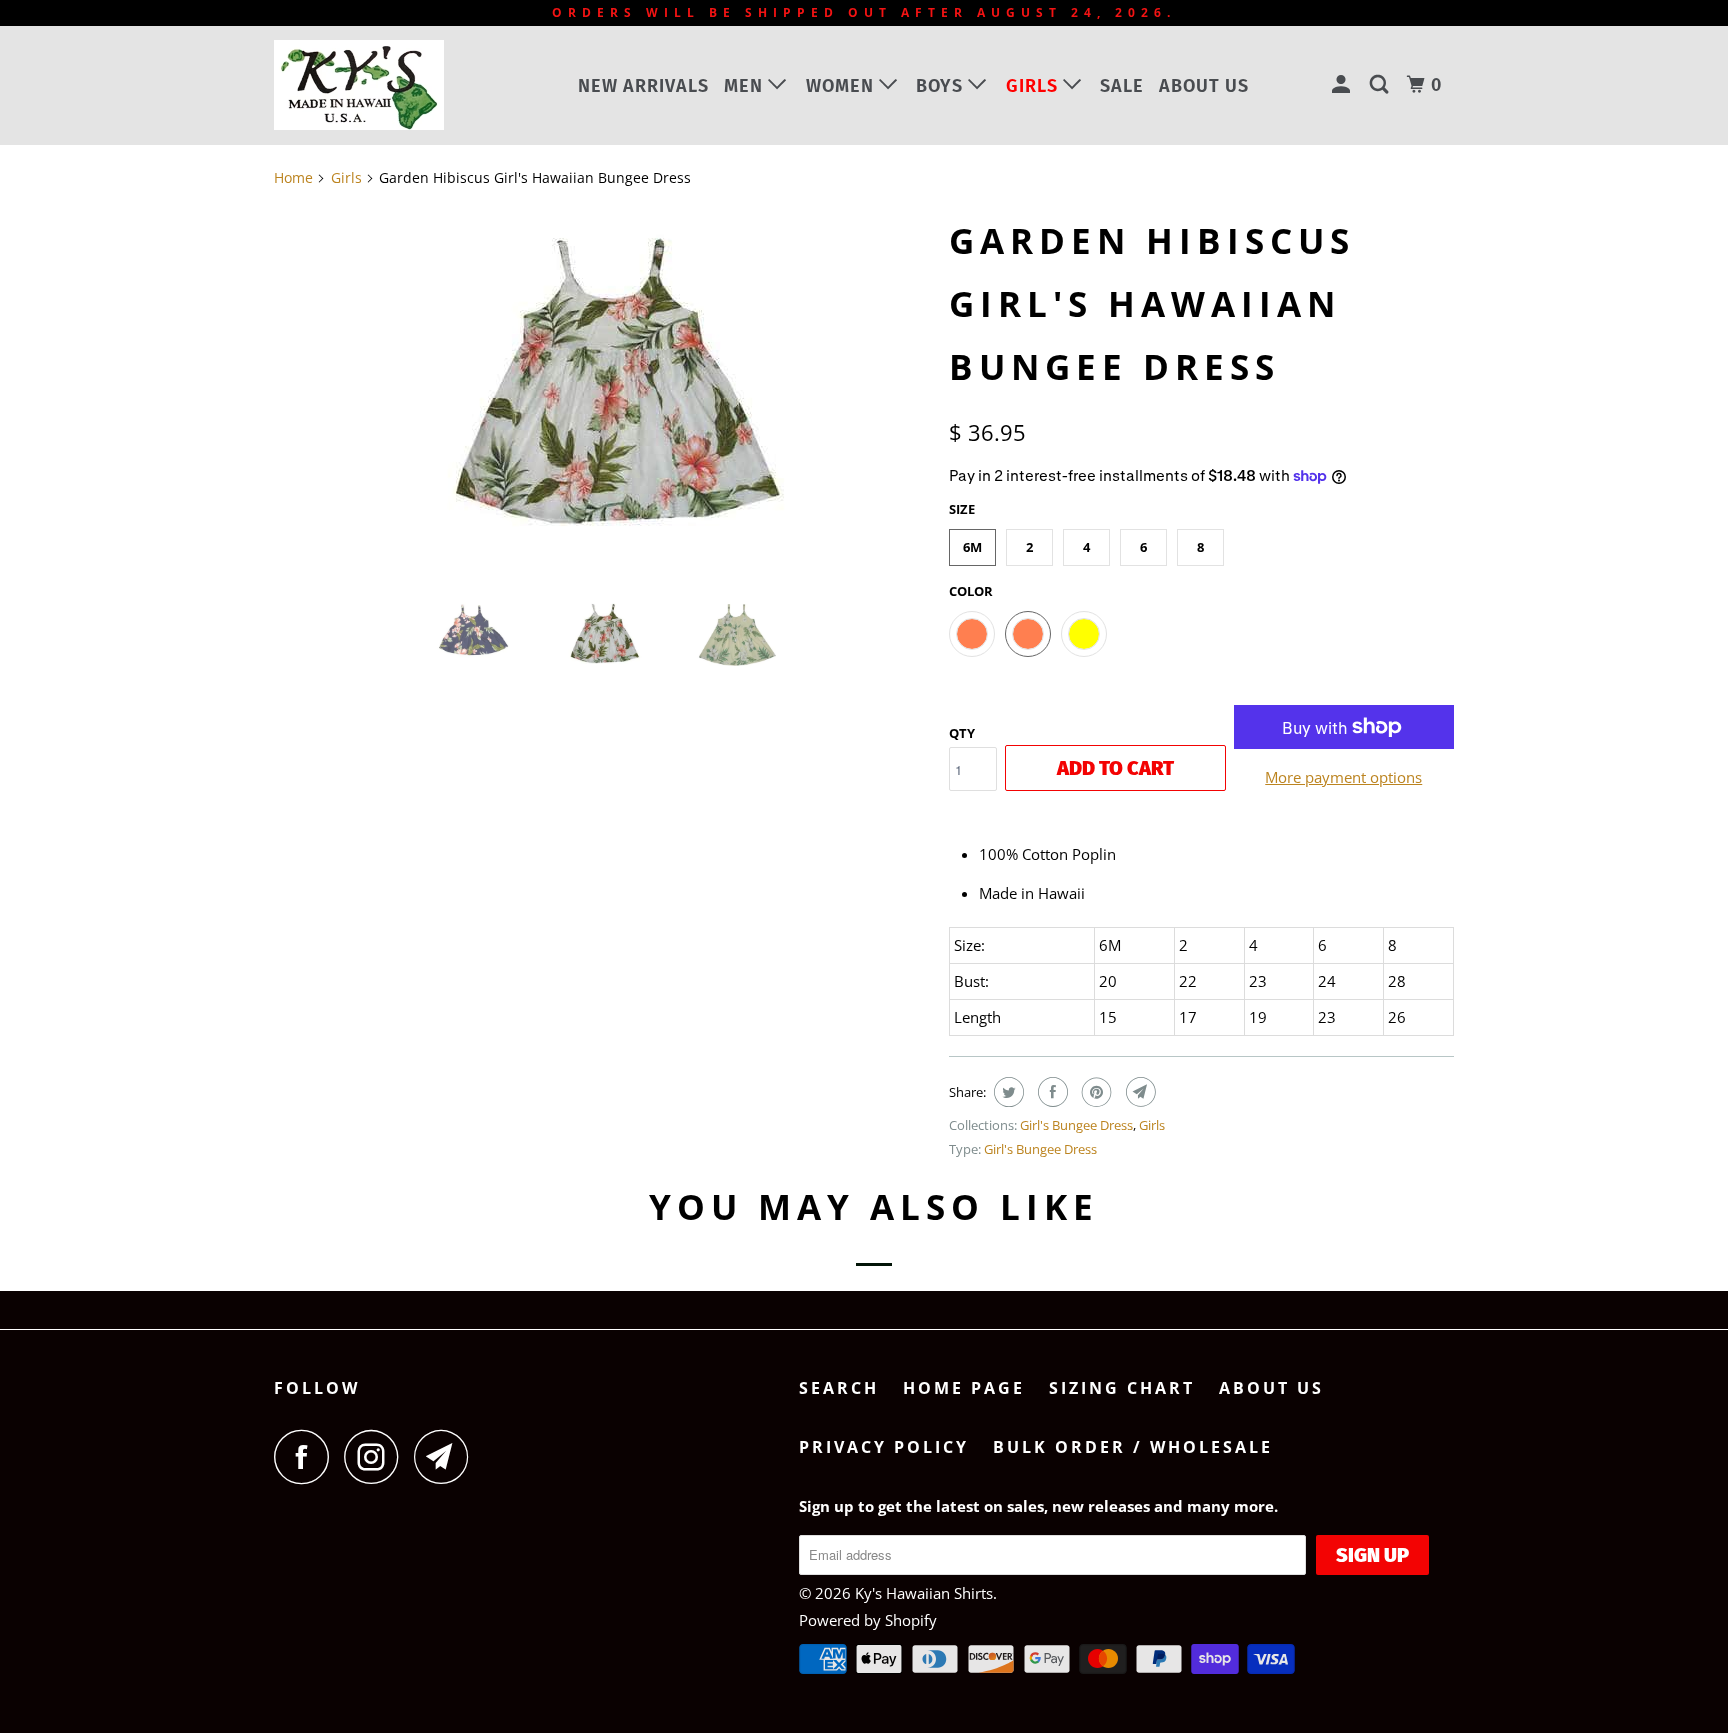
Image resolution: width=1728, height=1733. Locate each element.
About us (1204, 86)
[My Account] (1343, 85)
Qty (962, 733)
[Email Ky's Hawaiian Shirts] (447, 1456)
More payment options (1343, 777)
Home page (964, 1388)
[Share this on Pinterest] (1094, 1092)
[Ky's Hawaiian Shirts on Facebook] (307, 1456)
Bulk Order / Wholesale (1133, 1447)
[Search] (1381, 85)
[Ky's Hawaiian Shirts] (376, 85)
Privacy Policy (884, 1447)
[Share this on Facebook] (1050, 1092)
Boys (942, 86)
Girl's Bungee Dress (1076, 1125)
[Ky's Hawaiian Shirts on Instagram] (377, 1456)
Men (746, 86)
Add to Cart (1115, 768)
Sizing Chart (1122, 1388)
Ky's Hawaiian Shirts (924, 1593)
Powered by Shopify (868, 1620)
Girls (1034, 86)
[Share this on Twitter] (1006, 1092)
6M (972, 547)
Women (842, 86)
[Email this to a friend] (1138, 1092)
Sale (1122, 86)
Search (839, 1388)
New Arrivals (643, 86)
